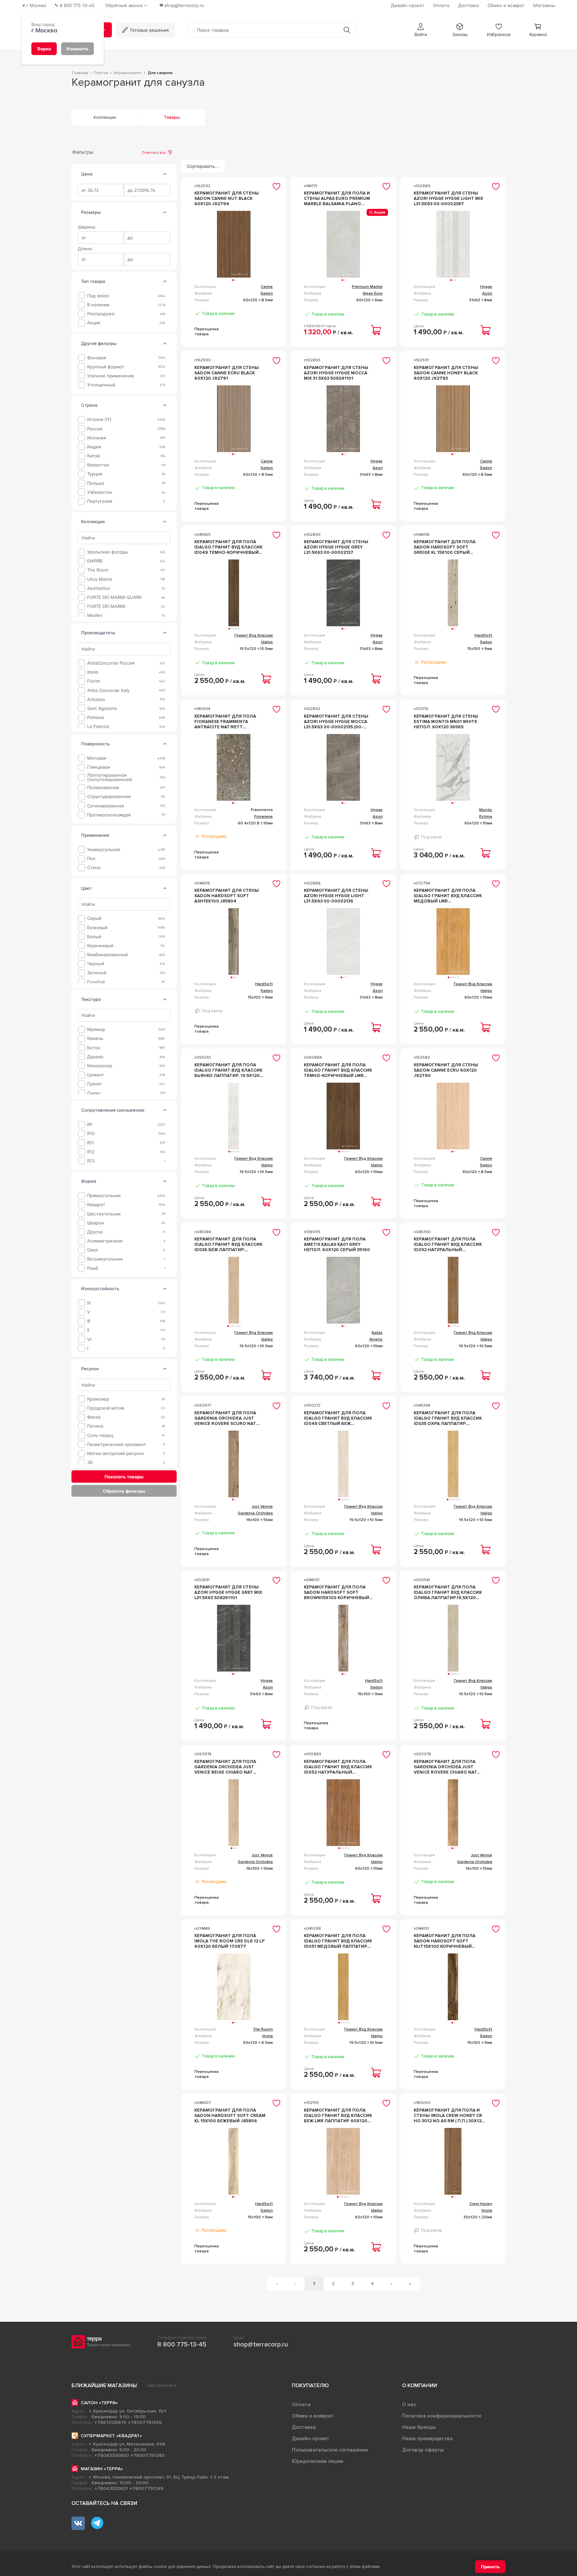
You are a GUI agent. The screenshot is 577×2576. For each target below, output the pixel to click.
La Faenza (98, 726)
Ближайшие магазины (104, 2385)
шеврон (96, 1223)
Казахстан (98, 465)
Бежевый (97, 927)
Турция (95, 474)
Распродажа (101, 314)
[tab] (165, 174)
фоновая (97, 357)
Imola (93, 672)
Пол (91, 859)
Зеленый (97, 973)
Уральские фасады (108, 552)
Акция (94, 323)
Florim (93, 681)
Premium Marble (367, 287)
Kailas (377, 1333)
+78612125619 (110, 2422)
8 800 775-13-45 (182, 2344)
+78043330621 (111, 2488)
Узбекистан (100, 492)
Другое (95, 1232)
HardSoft (483, 635)
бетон (94, 1047)
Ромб (93, 1268)
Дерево (95, 1057)
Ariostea (96, 699)
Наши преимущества (427, 2439)
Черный (96, 964)
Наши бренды (419, 2427)
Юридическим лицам (318, 2461)
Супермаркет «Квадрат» (111, 2436)
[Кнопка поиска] (347, 30)
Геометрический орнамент (117, 1444)
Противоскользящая (109, 815)
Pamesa (95, 717)
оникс (94, 1093)
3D (90, 1462)
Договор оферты (423, 2450)
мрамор (96, 1029)
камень (95, 1038)
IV (89, 1303)
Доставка (304, 2427)
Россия (95, 429)
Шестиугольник (104, 1214)
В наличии (98, 305)
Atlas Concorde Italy (108, 690)
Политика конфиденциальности (442, 2416)
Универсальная (104, 850)
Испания (97, 438)
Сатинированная (106, 806)
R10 (91, 1134)
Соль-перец (100, 1435)
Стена (94, 868)
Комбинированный (108, 955)
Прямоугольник (104, 1196)
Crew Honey (481, 2204)
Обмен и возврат (313, 2416)
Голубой (96, 982)
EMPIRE (95, 561)
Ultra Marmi (100, 579)
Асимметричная (105, 1241)
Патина (95, 1426)
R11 (90, 1143)
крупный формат (106, 366)
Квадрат (96, 1205)
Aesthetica (99, 588)
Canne (267, 287)
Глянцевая (99, 767)
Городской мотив (106, 1408)
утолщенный (101, 385)
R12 (91, 1152)
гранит (94, 1084)
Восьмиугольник (105, 1259)
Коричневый (100, 946)
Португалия (100, 501)
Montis (486, 810)
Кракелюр (98, 1399)
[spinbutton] (101, 190)
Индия (94, 447)
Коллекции (105, 117)
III (89, 1321)
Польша (96, 483)
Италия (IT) (99, 420)
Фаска (94, 1417)
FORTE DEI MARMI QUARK (114, 597)
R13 (91, 1161)
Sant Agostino (102, 708)
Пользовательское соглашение (330, 2450)
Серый (94, 918)
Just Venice (262, 1507)
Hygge (486, 287)
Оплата (301, 2405)
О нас (409, 2405)
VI (89, 1339)
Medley (95, 615)
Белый (94, 936)
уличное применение (111, 376)
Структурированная (109, 797)
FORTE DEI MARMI (106, 606)
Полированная (103, 788)
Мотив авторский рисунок (116, 1453)
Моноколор (100, 1066)
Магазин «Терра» (102, 2469)
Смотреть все (162, 2385)
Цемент (95, 1075)
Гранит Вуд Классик (254, 635)
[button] (421, 30)
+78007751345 (145, 2422)
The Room (98, 570)
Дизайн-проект (311, 2439)
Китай (93, 456)
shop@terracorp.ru (261, 2344)
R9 (90, 1125)
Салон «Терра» (99, 2403)
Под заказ (98, 296)
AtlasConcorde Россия (111, 663)
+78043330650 (112, 2455)
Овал (93, 1250)
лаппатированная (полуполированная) (110, 777)
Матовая (97, 758)
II (88, 1330)
